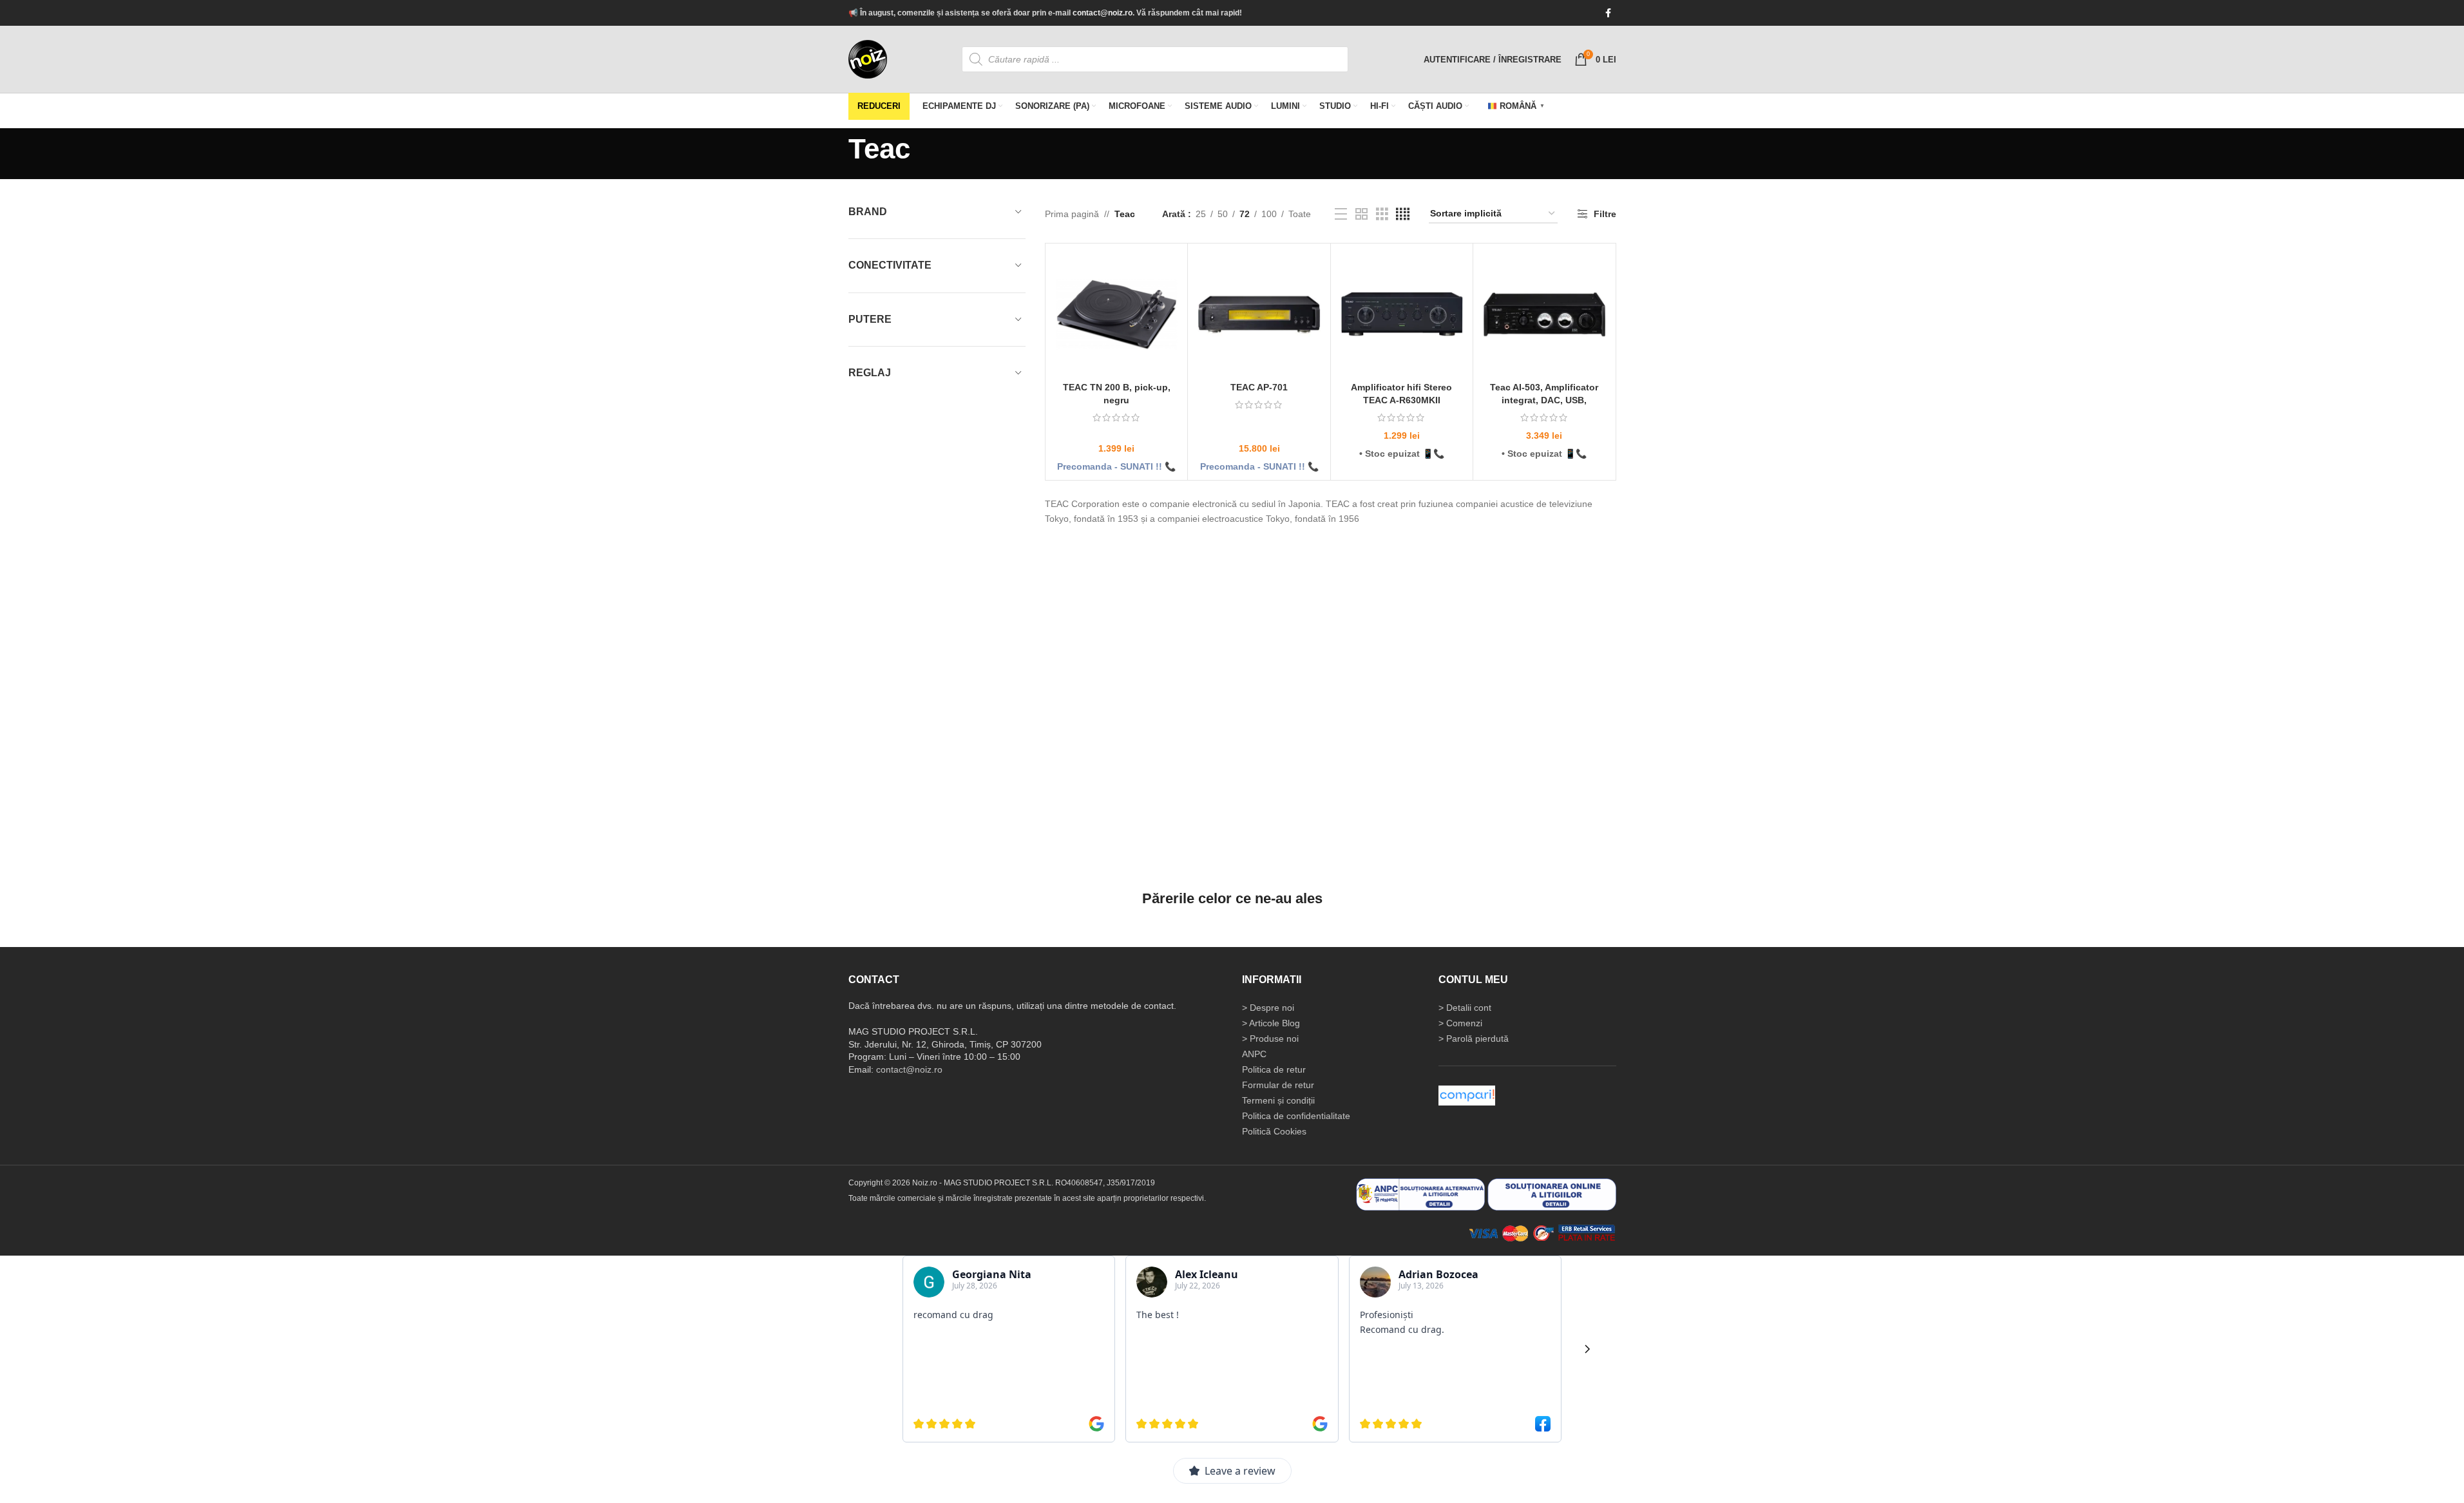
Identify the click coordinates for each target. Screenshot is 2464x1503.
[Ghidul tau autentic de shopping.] (1467, 1095)
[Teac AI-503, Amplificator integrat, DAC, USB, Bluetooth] (1544, 314)
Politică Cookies (1274, 1131)
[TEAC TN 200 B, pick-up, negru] (1116, 314)
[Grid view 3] (1382, 214)
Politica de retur (1274, 1069)
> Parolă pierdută (1474, 1039)
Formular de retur (1278, 1085)
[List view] (1341, 214)
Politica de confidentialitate (1296, 1116)
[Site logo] (868, 59)
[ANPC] (1420, 1194)
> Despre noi (1268, 1008)
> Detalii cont (1465, 1008)
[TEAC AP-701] (1259, 314)
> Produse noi (1270, 1039)
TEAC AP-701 (1259, 387)
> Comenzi (1460, 1023)
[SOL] (1552, 1194)
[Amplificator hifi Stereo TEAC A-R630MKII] (1402, 314)
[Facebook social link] (1609, 13)
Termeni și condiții (1278, 1100)
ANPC (1254, 1054)
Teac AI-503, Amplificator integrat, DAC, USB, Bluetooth (1544, 400)
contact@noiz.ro (1103, 13)
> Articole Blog (1271, 1023)
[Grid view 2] (1361, 214)
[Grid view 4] (1403, 214)
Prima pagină (1072, 214)
